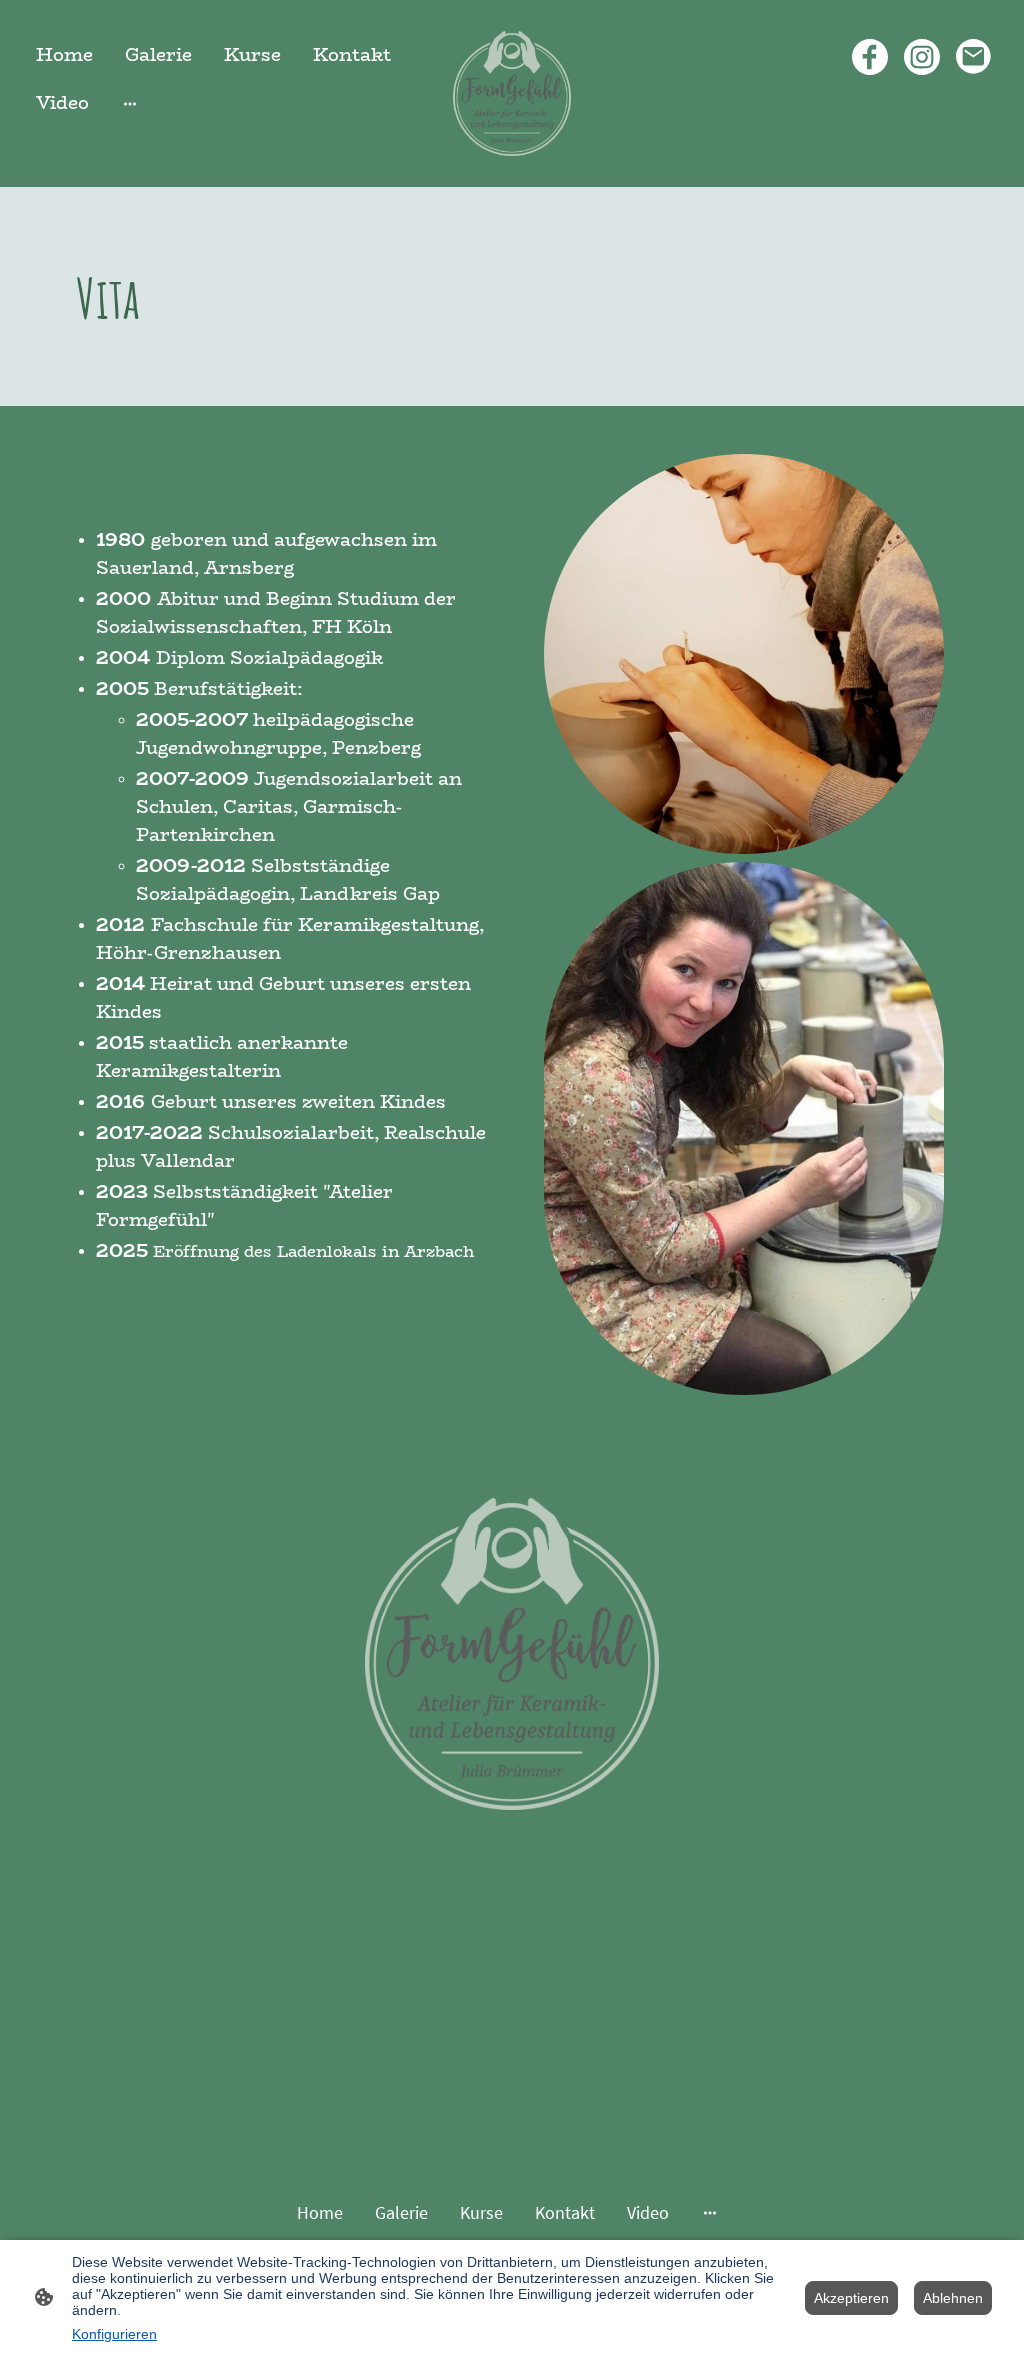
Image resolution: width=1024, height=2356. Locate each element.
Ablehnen (953, 2298)
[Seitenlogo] (512, 93)
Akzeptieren (851, 2298)
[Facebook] (870, 57)
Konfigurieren (114, 2334)
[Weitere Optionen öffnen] (130, 103)
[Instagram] (922, 57)
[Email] (974, 57)
